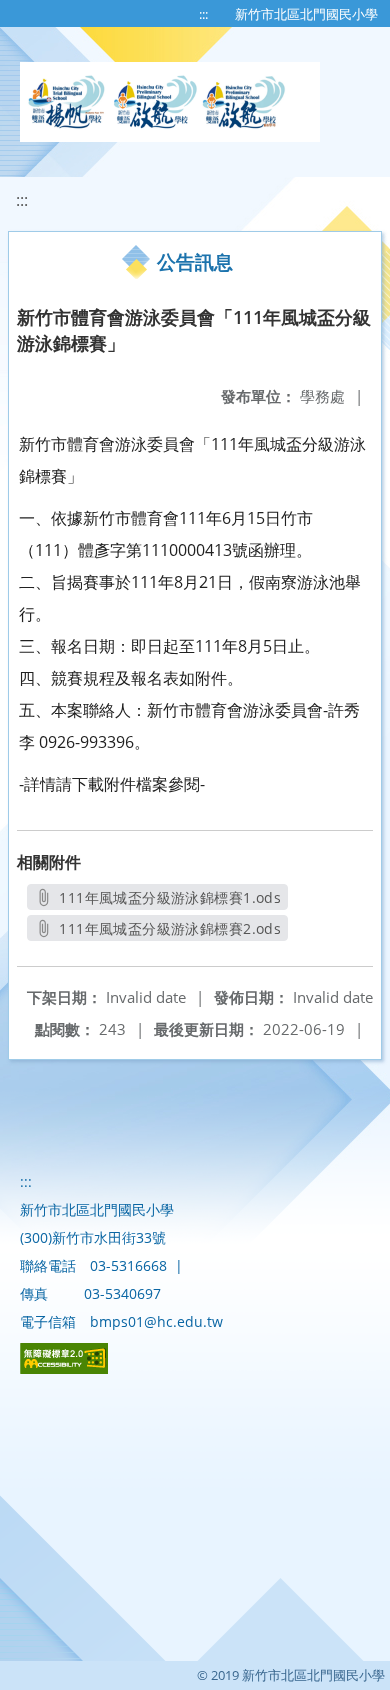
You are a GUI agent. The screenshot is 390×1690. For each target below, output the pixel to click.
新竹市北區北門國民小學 (306, 14)
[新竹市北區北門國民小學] (170, 102)
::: (203, 14)
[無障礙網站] (64, 1368)
